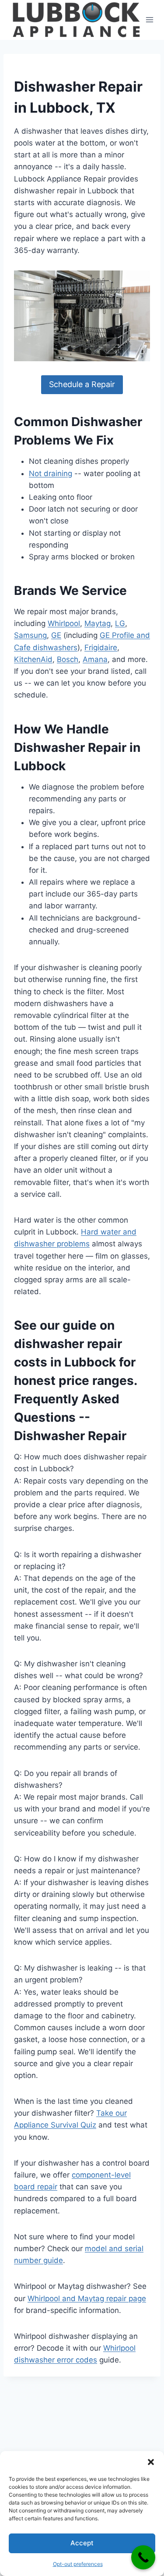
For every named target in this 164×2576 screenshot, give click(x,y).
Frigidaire (101, 648)
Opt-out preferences (78, 2564)
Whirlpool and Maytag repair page (87, 2298)
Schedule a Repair (82, 384)
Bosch (68, 659)
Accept (82, 2543)
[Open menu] (150, 20)
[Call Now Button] (143, 2557)
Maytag (98, 623)
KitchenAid (33, 659)
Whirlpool (64, 623)
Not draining (51, 473)
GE (56, 635)
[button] (151, 2462)
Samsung (30, 635)
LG (120, 623)
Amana (95, 659)
